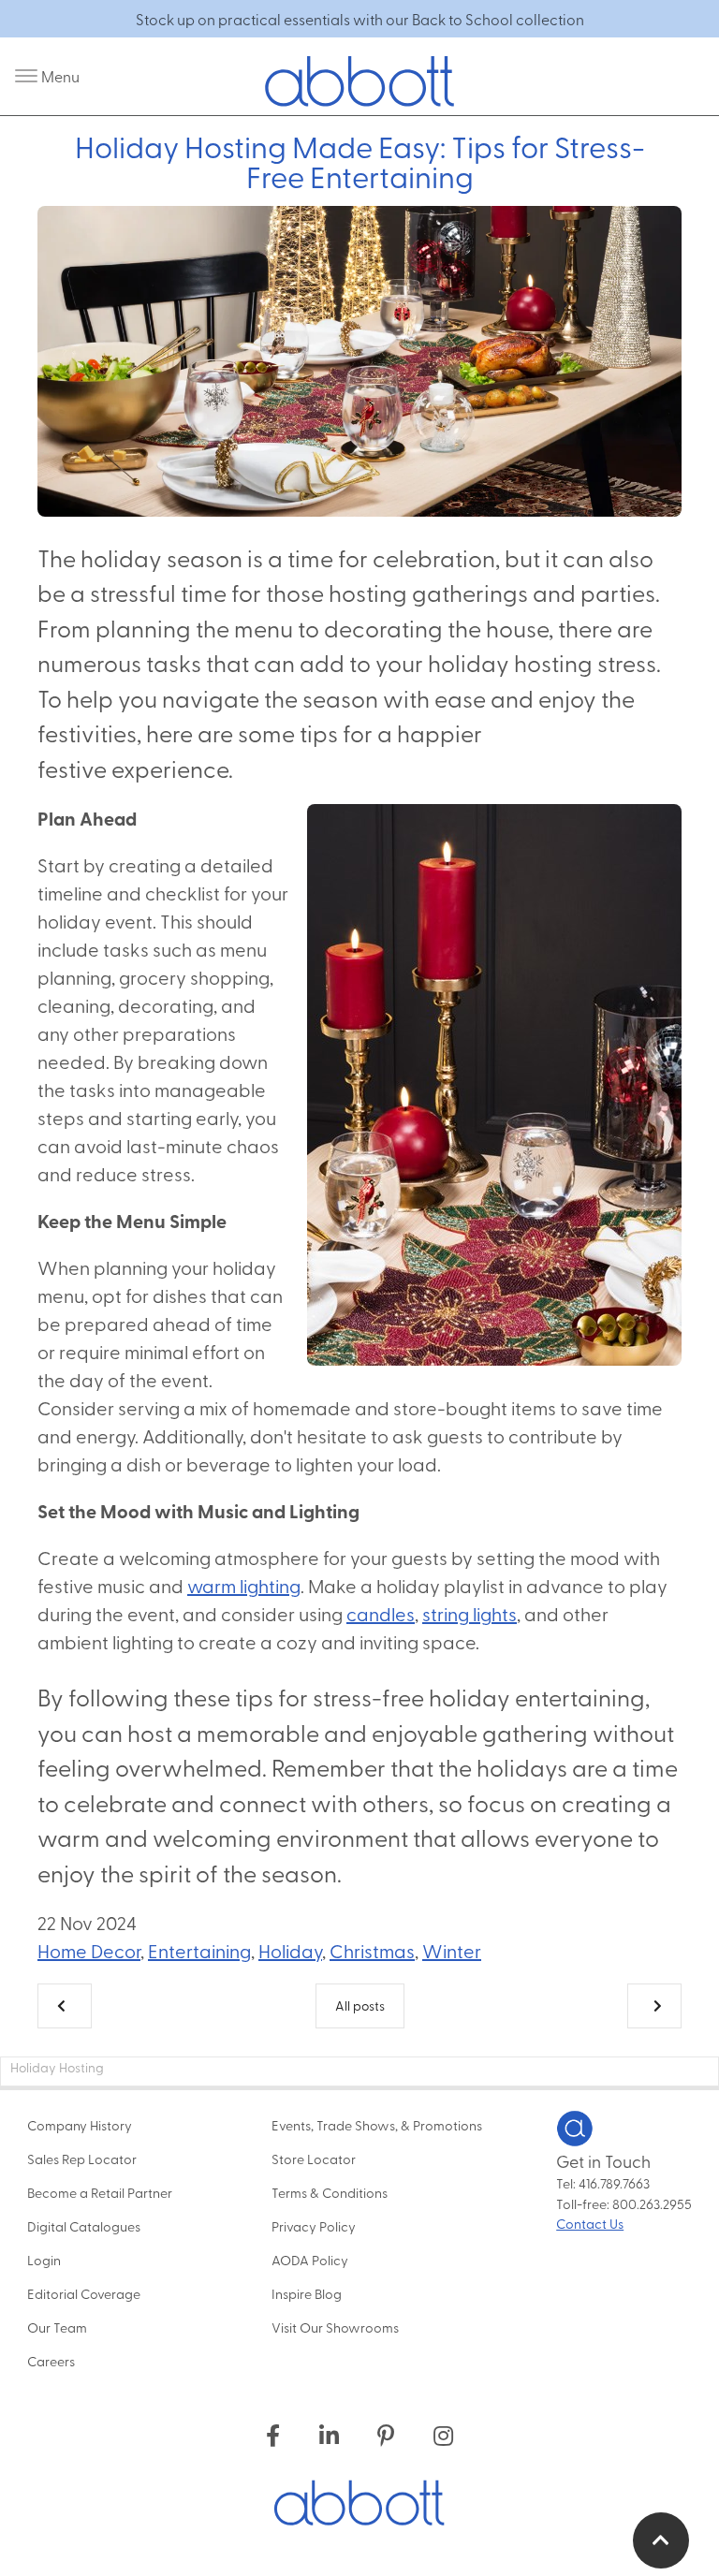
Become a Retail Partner (100, 2192)
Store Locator (314, 2159)
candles (381, 1613)
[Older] (65, 2006)
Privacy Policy (314, 2226)
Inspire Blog (307, 2293)
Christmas (372, 1950)
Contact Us (590, 2223)
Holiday (290, 1950)
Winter (452, 1950)
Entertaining (199, 1950)
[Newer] (654, 2006)
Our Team (57, 2327)
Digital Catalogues (84, 2226)
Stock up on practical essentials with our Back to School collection (360, 19)
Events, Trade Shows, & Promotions (377, 2125)
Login (44, 2260)
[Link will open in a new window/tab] (273, 2435)
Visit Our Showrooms (335, 2327)
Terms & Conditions (330, 2192)
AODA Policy (310, 2260)
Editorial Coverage (84, 2293)
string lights (470, 1613)
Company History (80, 2125)
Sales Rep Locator (82, 2159)
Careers (51, 2361)
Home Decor (89, 1950)
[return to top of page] (661, 2540)
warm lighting (244, 1585)
